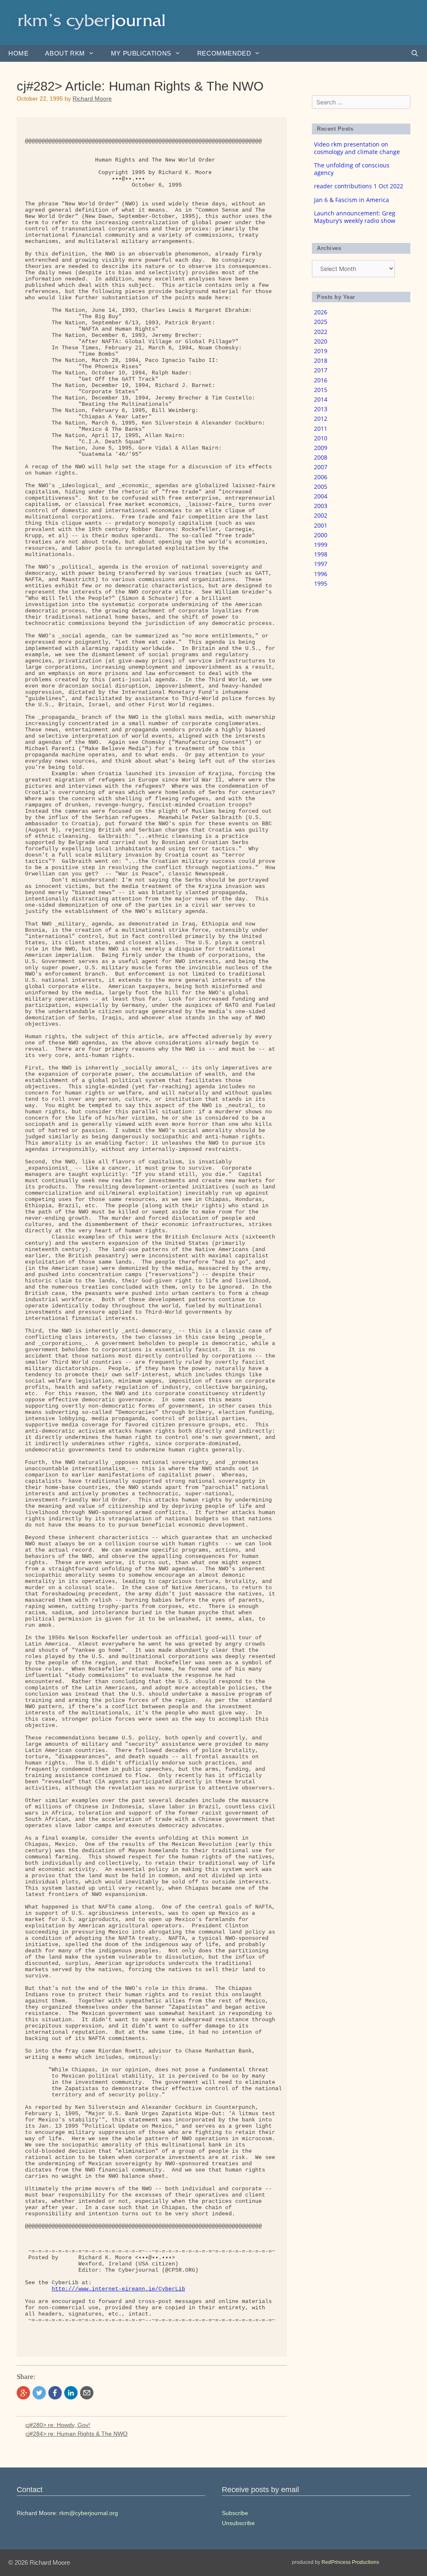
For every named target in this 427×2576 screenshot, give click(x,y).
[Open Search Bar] (415, 53)
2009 (321, 448)
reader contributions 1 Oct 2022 (359, 186)
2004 (321, 496)
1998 (321, 554)
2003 (321, 506)
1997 (321, 564)
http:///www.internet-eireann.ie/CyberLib (118, 2289)
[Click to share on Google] (23, 2393)
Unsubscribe (238, 2523)
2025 (321, 322)
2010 (321, 438)
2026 (321, 312)
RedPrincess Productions (350, 2562)
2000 (321, 535)
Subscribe (235, 2513)
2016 (321, 380)
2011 (321, 428)
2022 (321, 332)
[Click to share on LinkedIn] (71, 2393)
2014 (321, 399)
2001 (321, 525)
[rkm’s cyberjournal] (92, 22)
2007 (321, 467)
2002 (321, 515)
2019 (321, 351)
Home (18, 53)
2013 (321, 409)
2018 (321, 360)
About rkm (65, 53)
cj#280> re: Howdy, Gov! (58, 2425)
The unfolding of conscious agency (352, 169)
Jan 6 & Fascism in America (352, 200)
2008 (321, 457)
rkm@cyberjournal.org (89, 2513)
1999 (321, 545)
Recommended (224, 53)
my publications (141, 53)
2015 (321, 390)
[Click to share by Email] (87, 2393)
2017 (321, 370)
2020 (321, 341)
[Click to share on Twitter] (39, 2393)
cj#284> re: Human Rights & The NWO (77, 2434)
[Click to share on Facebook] (55, 2393)
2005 (321, 487)
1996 (321, 574)
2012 (321, 418)
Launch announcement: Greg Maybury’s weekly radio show (355, 217)
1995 (321, 583)
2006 (321, 477)
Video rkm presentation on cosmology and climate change (357, 148)
